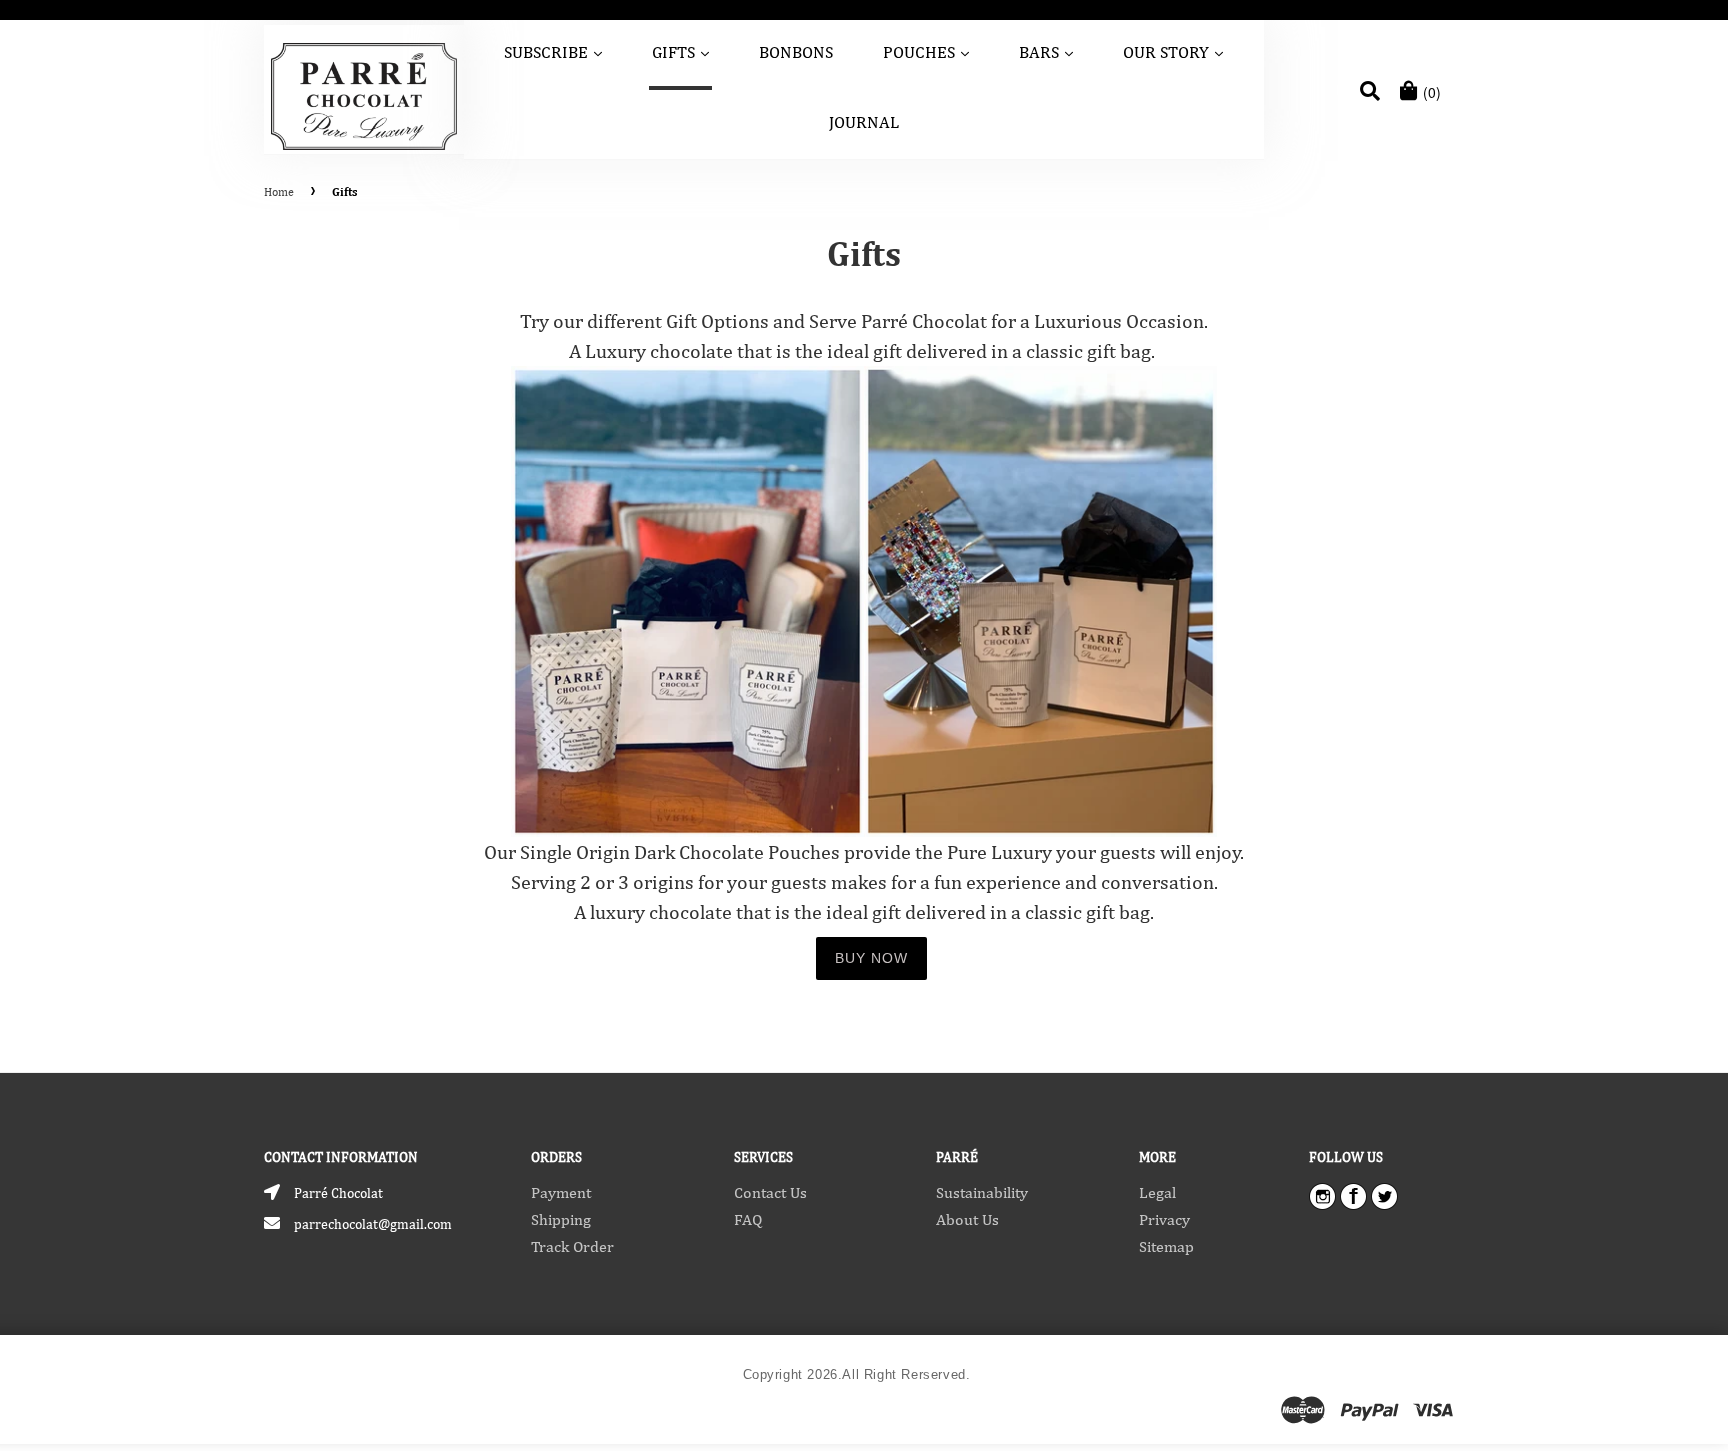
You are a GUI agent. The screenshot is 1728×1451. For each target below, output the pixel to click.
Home (279, 192)
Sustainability (982, 1192)
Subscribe (554, 51)
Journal (864, 122)
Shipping (561, 1219)
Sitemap (1166, 1246)
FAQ (748, 1219)
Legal (1157, 1192)
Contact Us (770, 1192)
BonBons (796, 52)
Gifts (682, 51)
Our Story (1174, 51)
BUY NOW (872, 958)
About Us (967, 1219)
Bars (1047, 51)
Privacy (1164, 1219)
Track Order (572, 1246)
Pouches (927, 51)
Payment (561, 1192)
